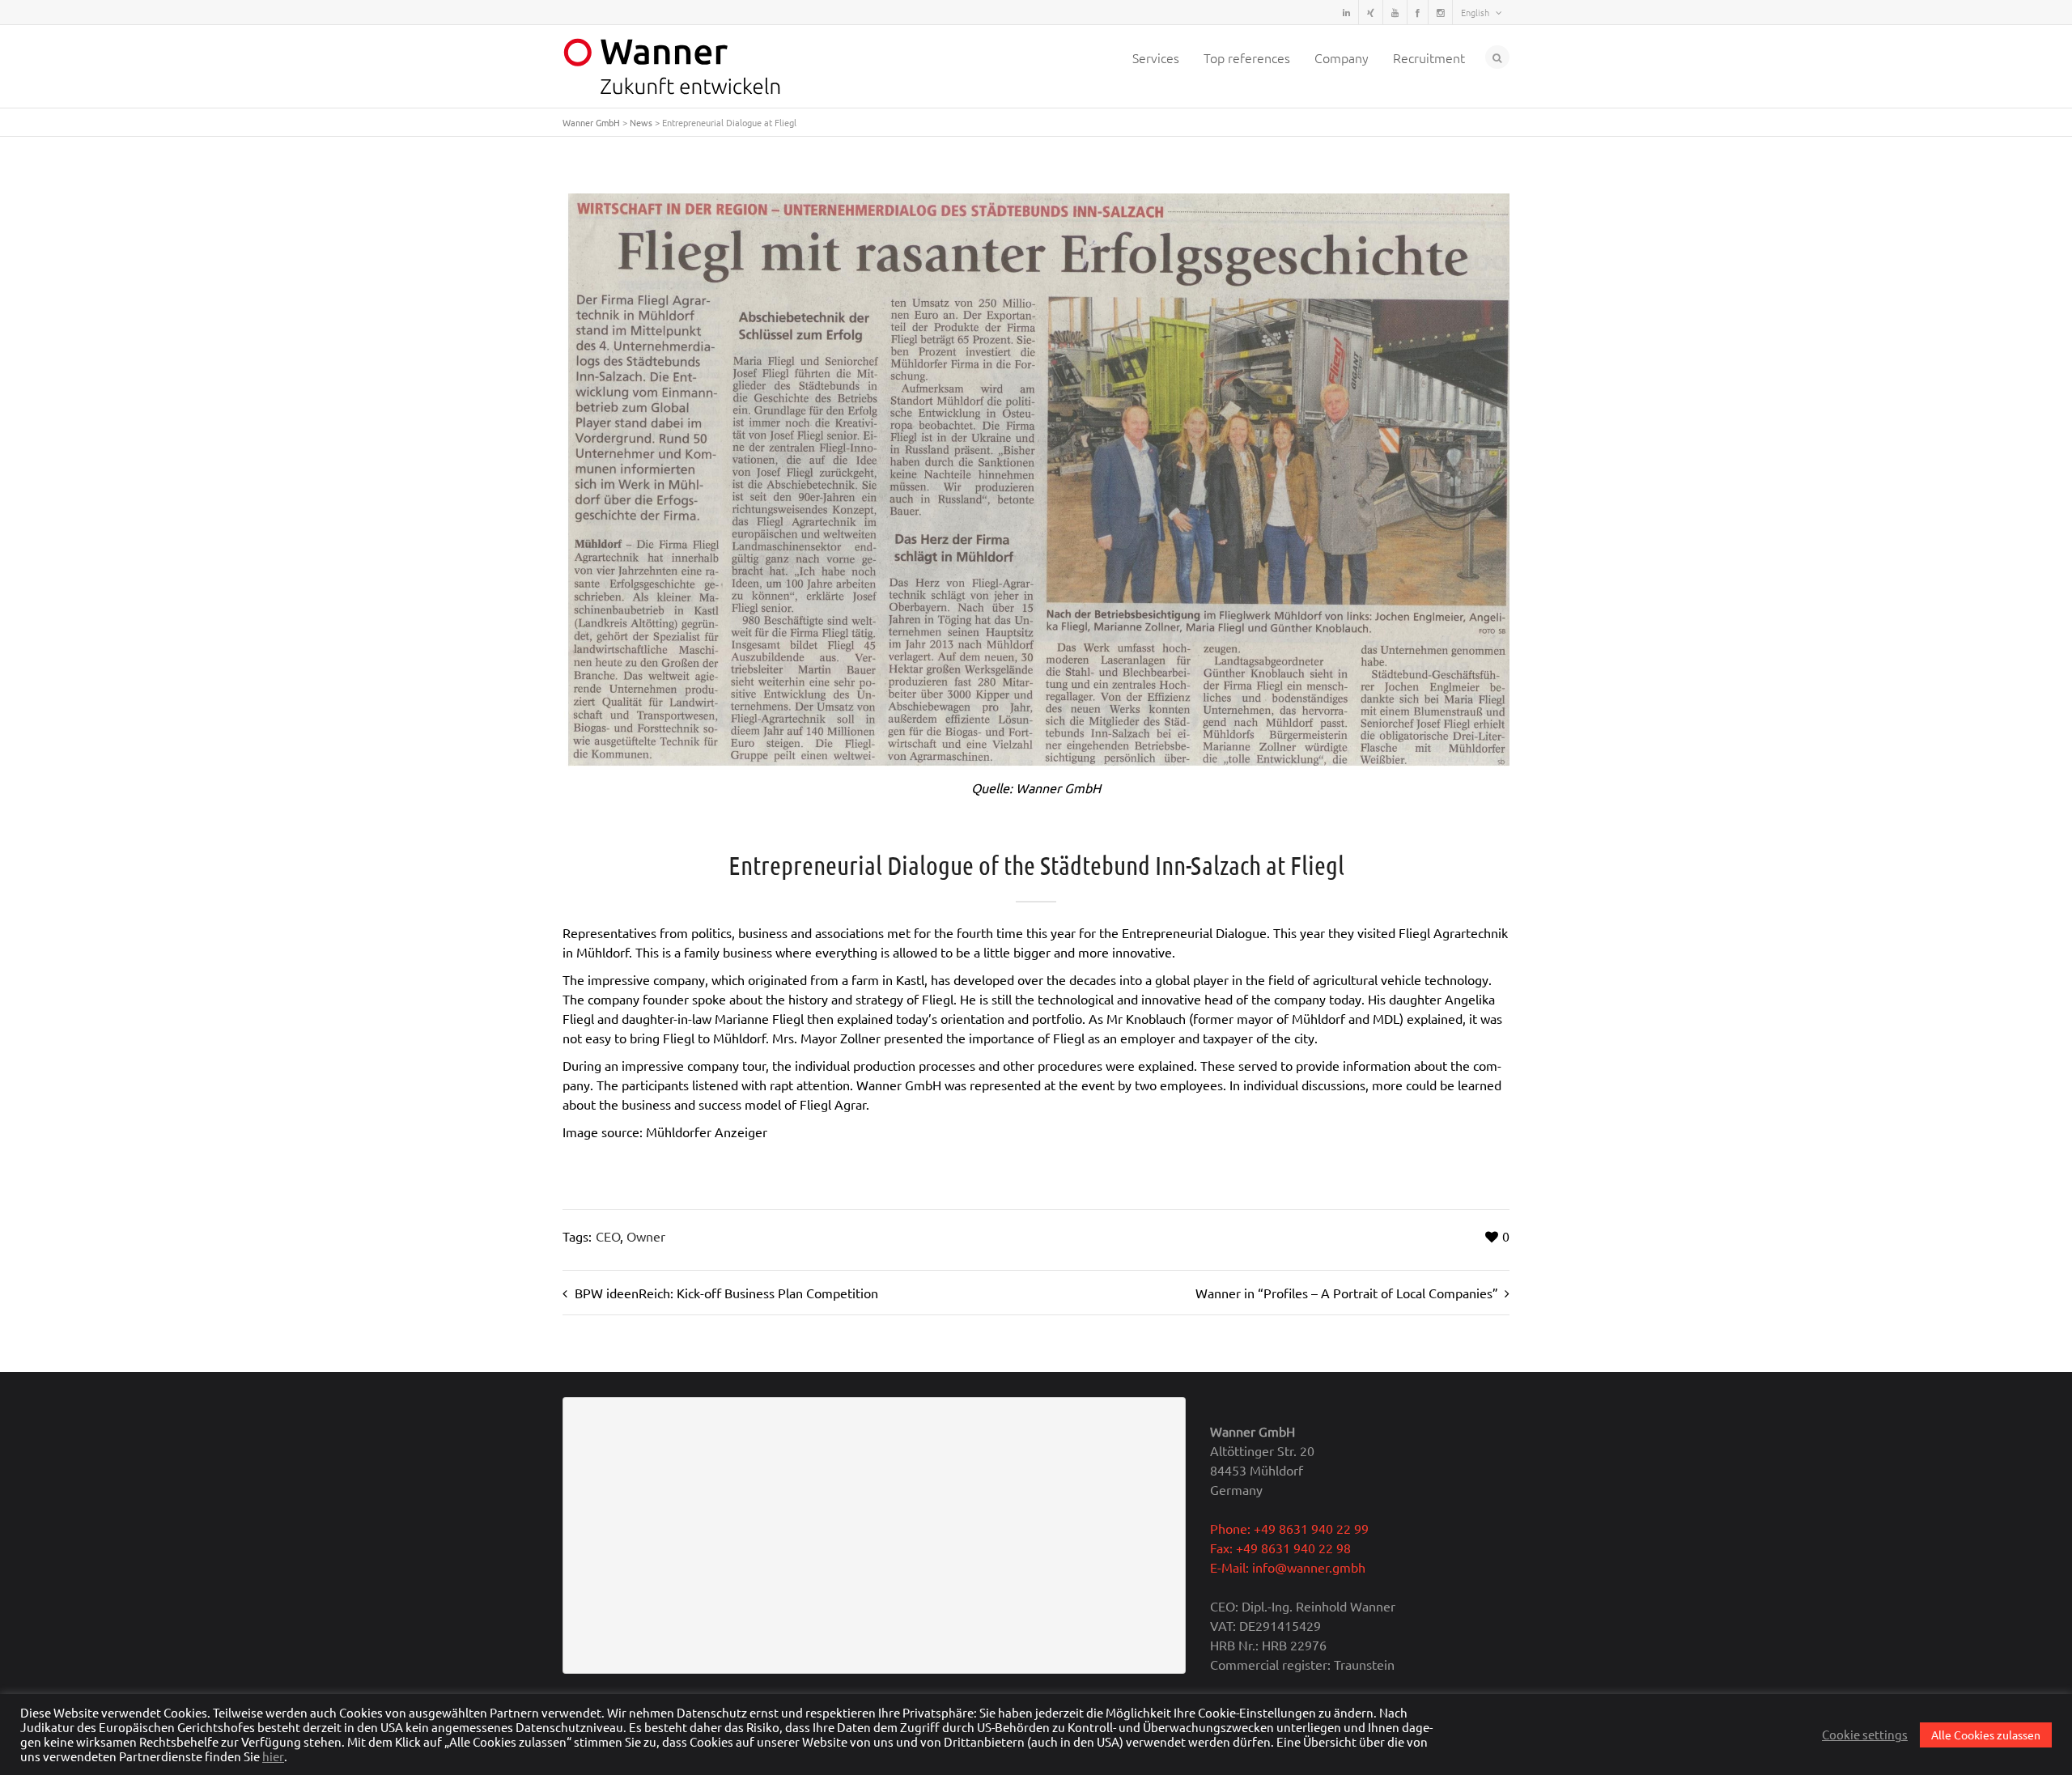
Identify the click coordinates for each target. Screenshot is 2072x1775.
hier (273, 1756)
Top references (1247, 57)
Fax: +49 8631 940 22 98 (1280, 1548)
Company (1342, 57)
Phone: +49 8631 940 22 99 (1289, 1528)
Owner (646, 1236)
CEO (608, 1236)
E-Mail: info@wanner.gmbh (1288, 1567)
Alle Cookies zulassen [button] (1986, 1735)
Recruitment (1429, 57)
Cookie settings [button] (1865, 1735)
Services (1156, 57)
